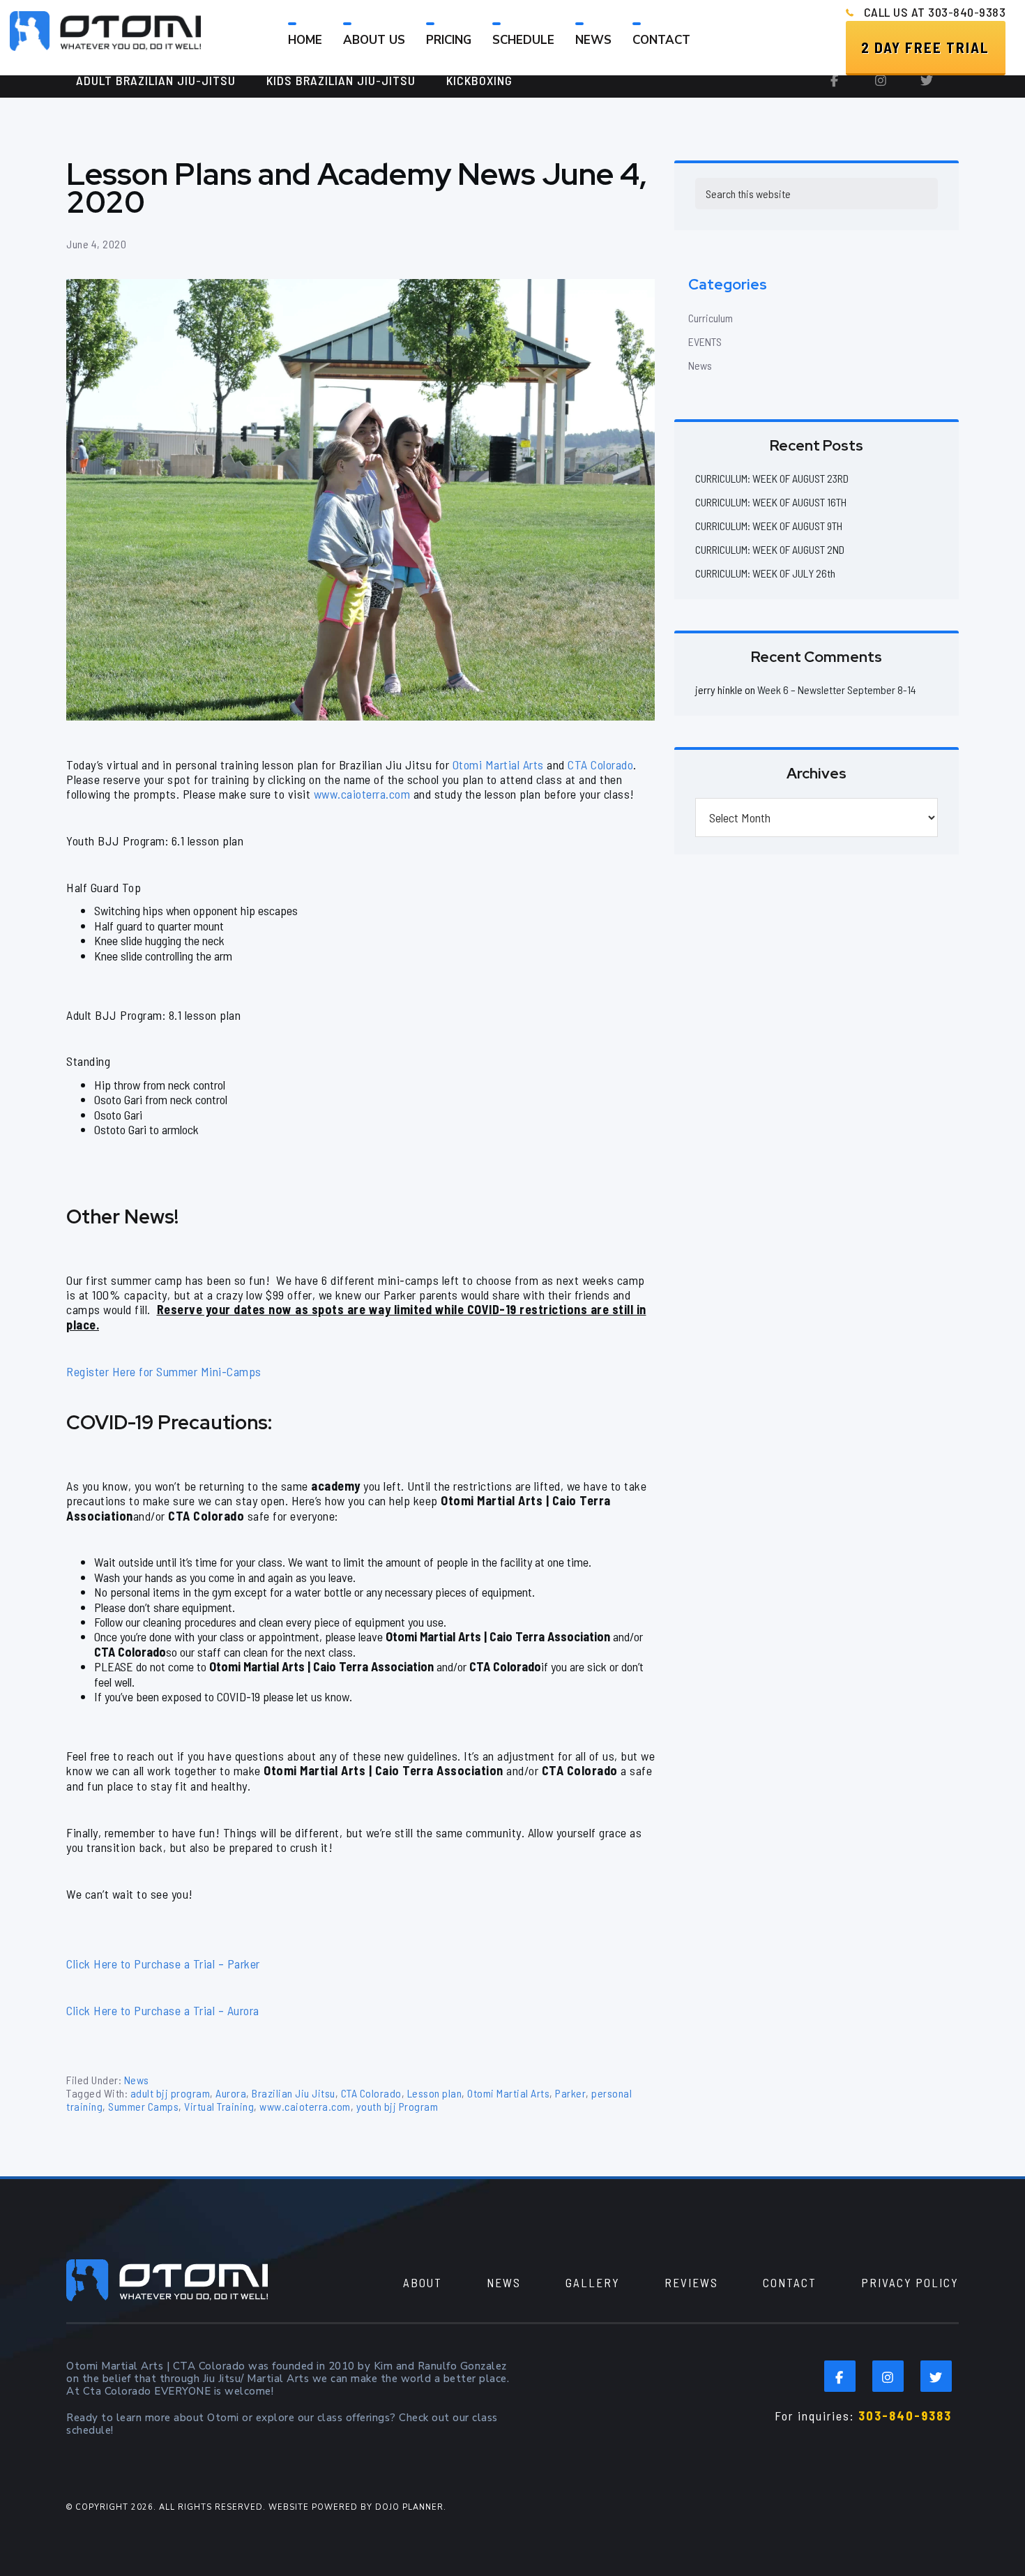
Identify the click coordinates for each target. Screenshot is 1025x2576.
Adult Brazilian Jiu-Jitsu (156, 80)
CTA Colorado (600, 764)
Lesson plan (435, 2093)
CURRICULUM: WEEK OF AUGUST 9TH (769, 526)
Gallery (593, 2282)
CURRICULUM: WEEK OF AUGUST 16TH (771, 502)
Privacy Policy (910, 2282)
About (423, 2282)
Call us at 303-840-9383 (935, 12)
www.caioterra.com (362, 794)
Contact (790, 2282)
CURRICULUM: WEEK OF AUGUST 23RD (772, 478)
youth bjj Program (397, 2106)
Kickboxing (479, 80)
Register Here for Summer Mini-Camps (164, 1371)
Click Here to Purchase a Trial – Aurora (163, 2010)
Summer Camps (143, 2106)
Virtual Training (219, 2106)
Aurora (231, 2093)
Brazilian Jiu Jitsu (294, 2093)
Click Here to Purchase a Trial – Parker (163, 1964)
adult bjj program (170, 2093)
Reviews (691, 2282)
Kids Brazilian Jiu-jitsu (341, 80)
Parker (570, 2093)
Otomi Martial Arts (498, 764)
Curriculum (711, 318)
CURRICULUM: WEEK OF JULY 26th (765, 573)
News (137, 2080)
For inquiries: (863, 2416)
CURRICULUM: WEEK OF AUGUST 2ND (770, 549)
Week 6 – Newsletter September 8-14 (837, 690)
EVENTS (705, 341)
